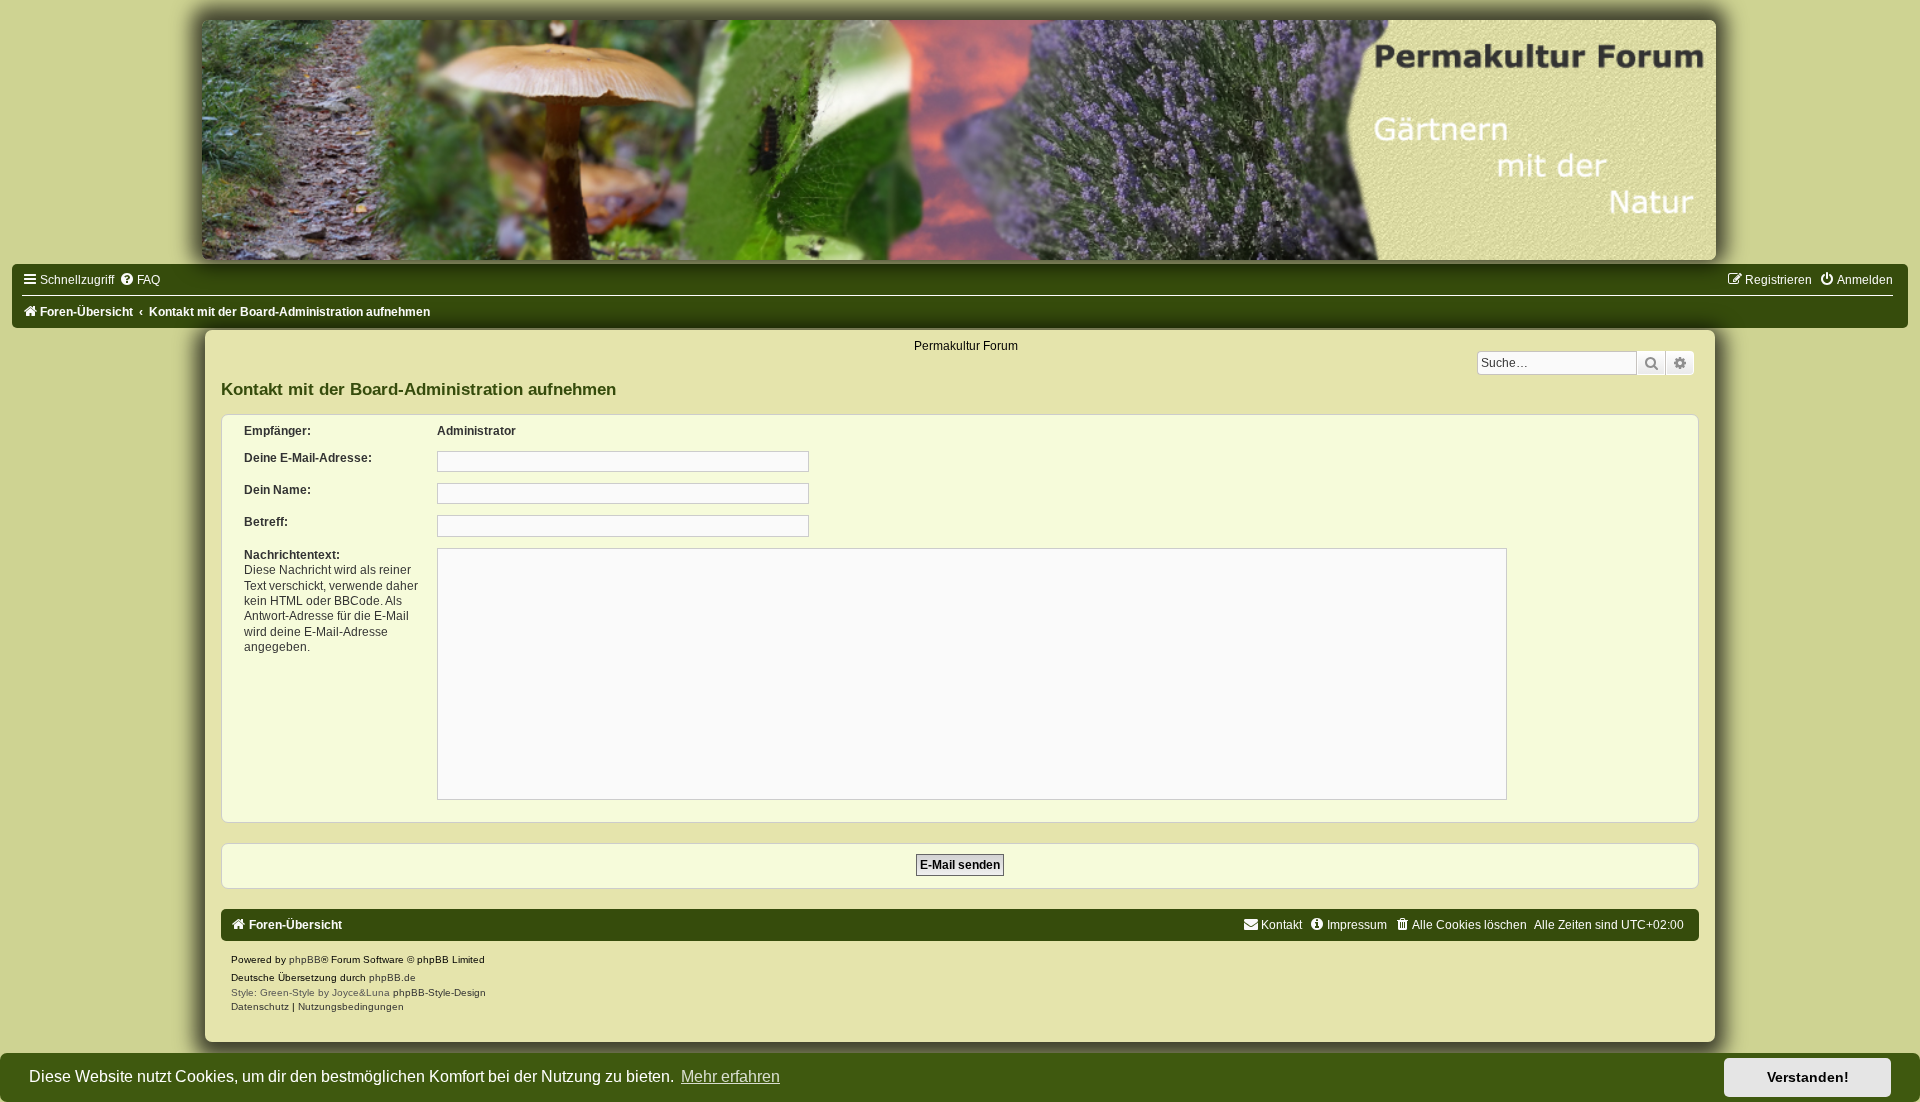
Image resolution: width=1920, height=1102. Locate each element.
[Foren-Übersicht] (960, 140)
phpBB (305, 959)
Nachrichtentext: (292, 555)
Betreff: (266, 522)
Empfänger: (277, 431)
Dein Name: (277, 490)
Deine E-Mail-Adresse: (308, 458)
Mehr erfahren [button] (730, 1076)
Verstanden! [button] (1808, 1077)
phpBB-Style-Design (439, 992)
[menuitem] (139, 280)
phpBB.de (392, 977)
